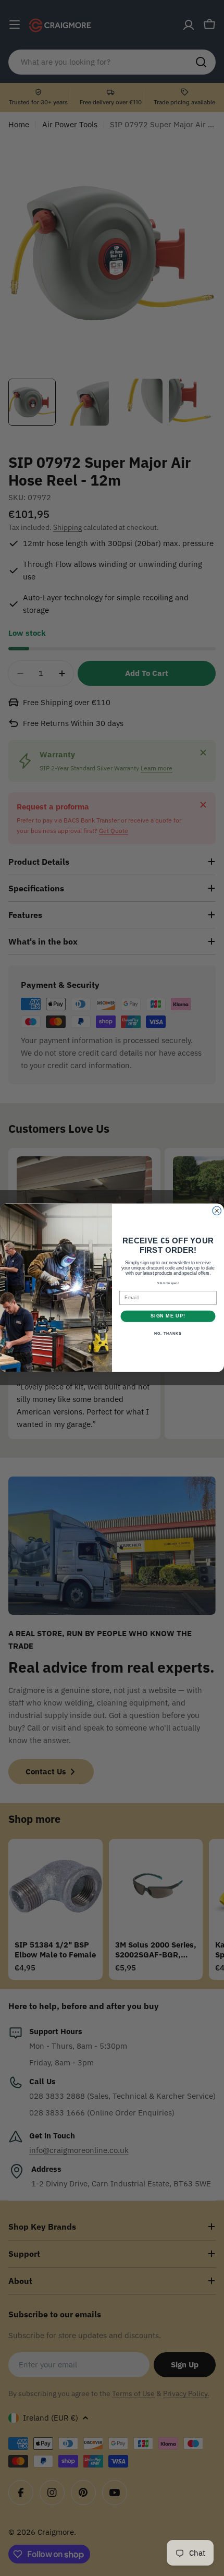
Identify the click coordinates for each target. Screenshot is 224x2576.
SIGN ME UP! (168, 1316)
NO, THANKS (168, 1334)
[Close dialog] (217, 1211)
